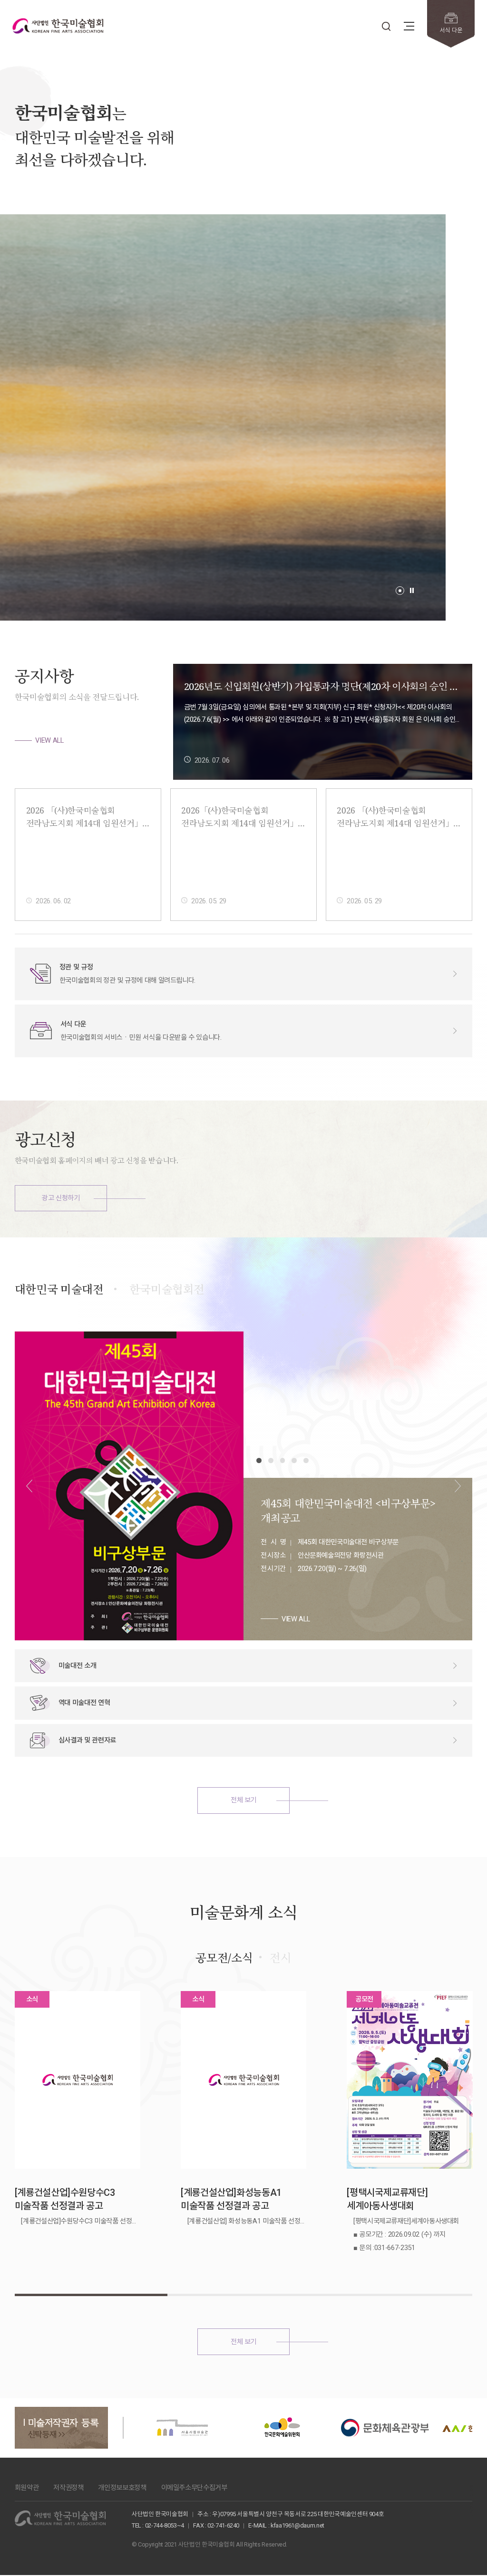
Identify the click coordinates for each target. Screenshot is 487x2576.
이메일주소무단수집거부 (194, 2488)
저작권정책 (68, 2488)
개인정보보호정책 (122, 2488)
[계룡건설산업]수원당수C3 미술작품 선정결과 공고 (65, 2199)
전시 (280, 1958)
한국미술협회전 (167, 1289)
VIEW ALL (49, 740)
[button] (400, 591)
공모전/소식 (224, 1958)
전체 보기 (243, 1800)
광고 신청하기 (61, 1198)
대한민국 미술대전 (59, 1289)
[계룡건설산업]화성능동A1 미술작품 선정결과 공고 (231, 2199)
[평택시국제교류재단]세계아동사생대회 (387, 2199)
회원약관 (27, 2488)
